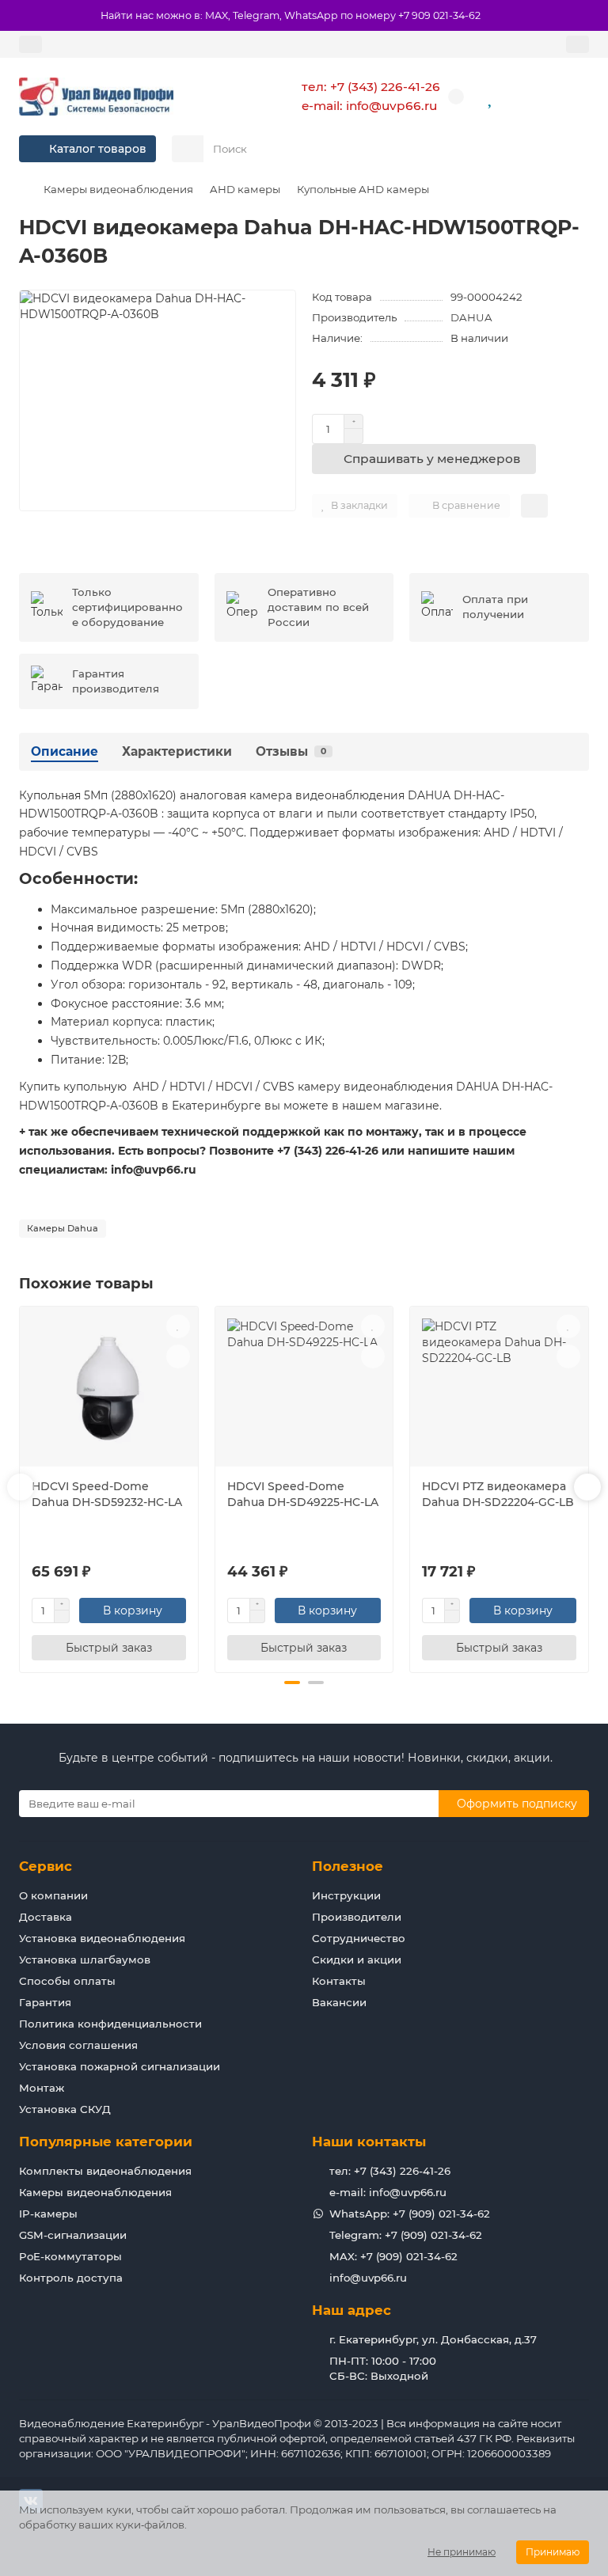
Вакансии (339, 2002)
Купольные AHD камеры (363, 189)
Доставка (46, 1917)
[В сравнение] (178, 1356)
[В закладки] (178, 1326)
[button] (21, 1487)
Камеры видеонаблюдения (118, 189)
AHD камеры (245, 189)
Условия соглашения (78, 2045)
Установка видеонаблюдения (102, 1938)
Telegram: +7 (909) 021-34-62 (406, 2235)
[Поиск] (572, 149)
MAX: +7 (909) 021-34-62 (393, 2256)
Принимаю (553, 2552)
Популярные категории (106, 2142)
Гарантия (45, 2002)
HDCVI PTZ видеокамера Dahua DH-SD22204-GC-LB (498, 1494)
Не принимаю (462, 2552)
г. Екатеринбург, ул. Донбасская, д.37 (433, 2339)
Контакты (339, 1981)
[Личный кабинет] (578, 44)
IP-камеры (48, 2214)
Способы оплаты (67, 1981)
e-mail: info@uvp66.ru (369, 106)
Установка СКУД (65, 2109)
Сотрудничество (359, 1938)
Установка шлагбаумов (85, 1960)
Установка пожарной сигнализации (120, 2066)
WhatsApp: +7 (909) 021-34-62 (410, 2214)
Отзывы (291, 751)
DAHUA (471, 317)
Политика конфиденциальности (110, 2024)
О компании (53, 1895)
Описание (65, 751)
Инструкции (346, 1895)
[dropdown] (30, 44)
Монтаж (42, 2088)
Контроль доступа (71, 2278)
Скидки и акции (357, 1960)
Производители (357, 1917)
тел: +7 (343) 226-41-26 (371, 87)
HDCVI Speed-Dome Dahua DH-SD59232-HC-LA (107, 1494)
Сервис (46, 1866)
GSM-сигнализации (73, 2235)
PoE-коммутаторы (70, 2256)
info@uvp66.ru (368, 2278)
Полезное (348, 1866)
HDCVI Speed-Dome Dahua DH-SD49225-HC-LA (303, 1494)
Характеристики (177, 751)
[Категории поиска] (188, 149)
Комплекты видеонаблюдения (105, 2171)
